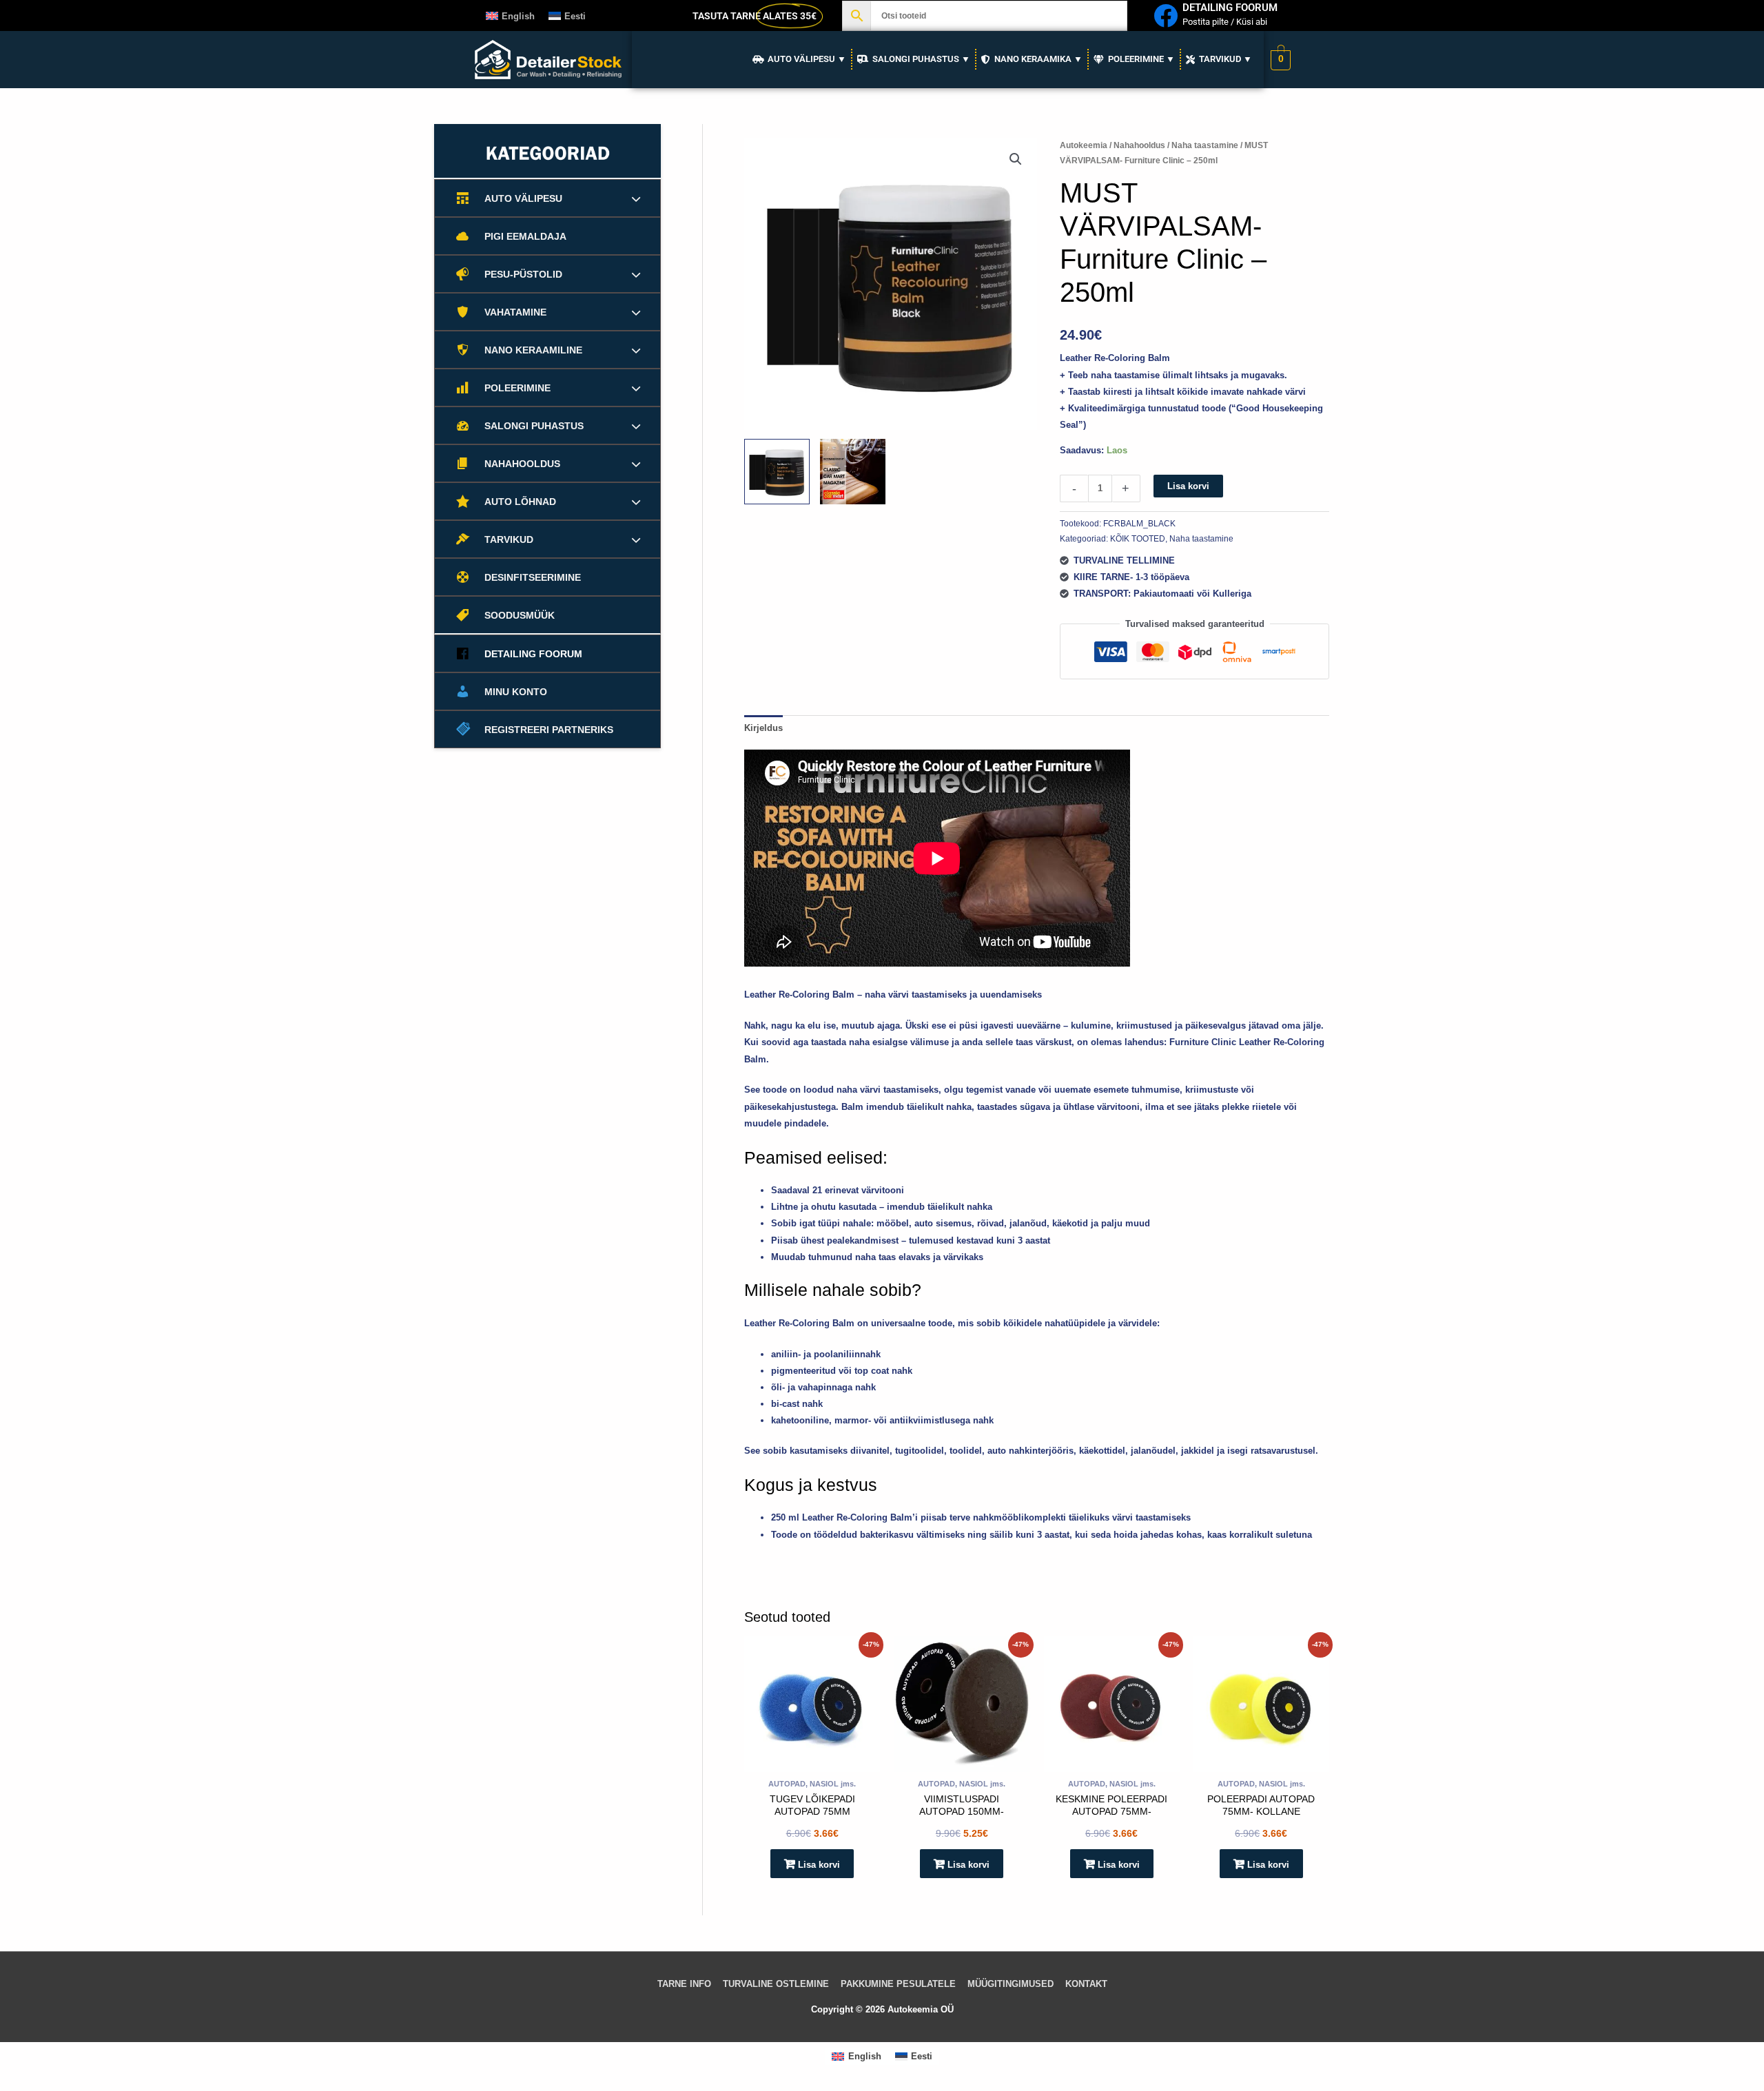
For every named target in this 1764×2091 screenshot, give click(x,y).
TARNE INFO (684, 1984)
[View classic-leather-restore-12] (853, 472)
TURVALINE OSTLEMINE (776, 1984)
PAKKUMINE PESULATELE (898, 1984)
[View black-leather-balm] (777, 472)
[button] (1016, 159)
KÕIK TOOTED (1138, 538)
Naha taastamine (1205, 145)
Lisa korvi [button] (819, 1865)
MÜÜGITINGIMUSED (1011, 1984)
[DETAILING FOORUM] (1166, 16)
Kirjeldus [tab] (763, 728)
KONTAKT (1086, 1984)
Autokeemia (1084, 145)
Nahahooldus (1139, 145)
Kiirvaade (812, 1762)
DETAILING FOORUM (1230, 8)
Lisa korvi (1188, 486)
